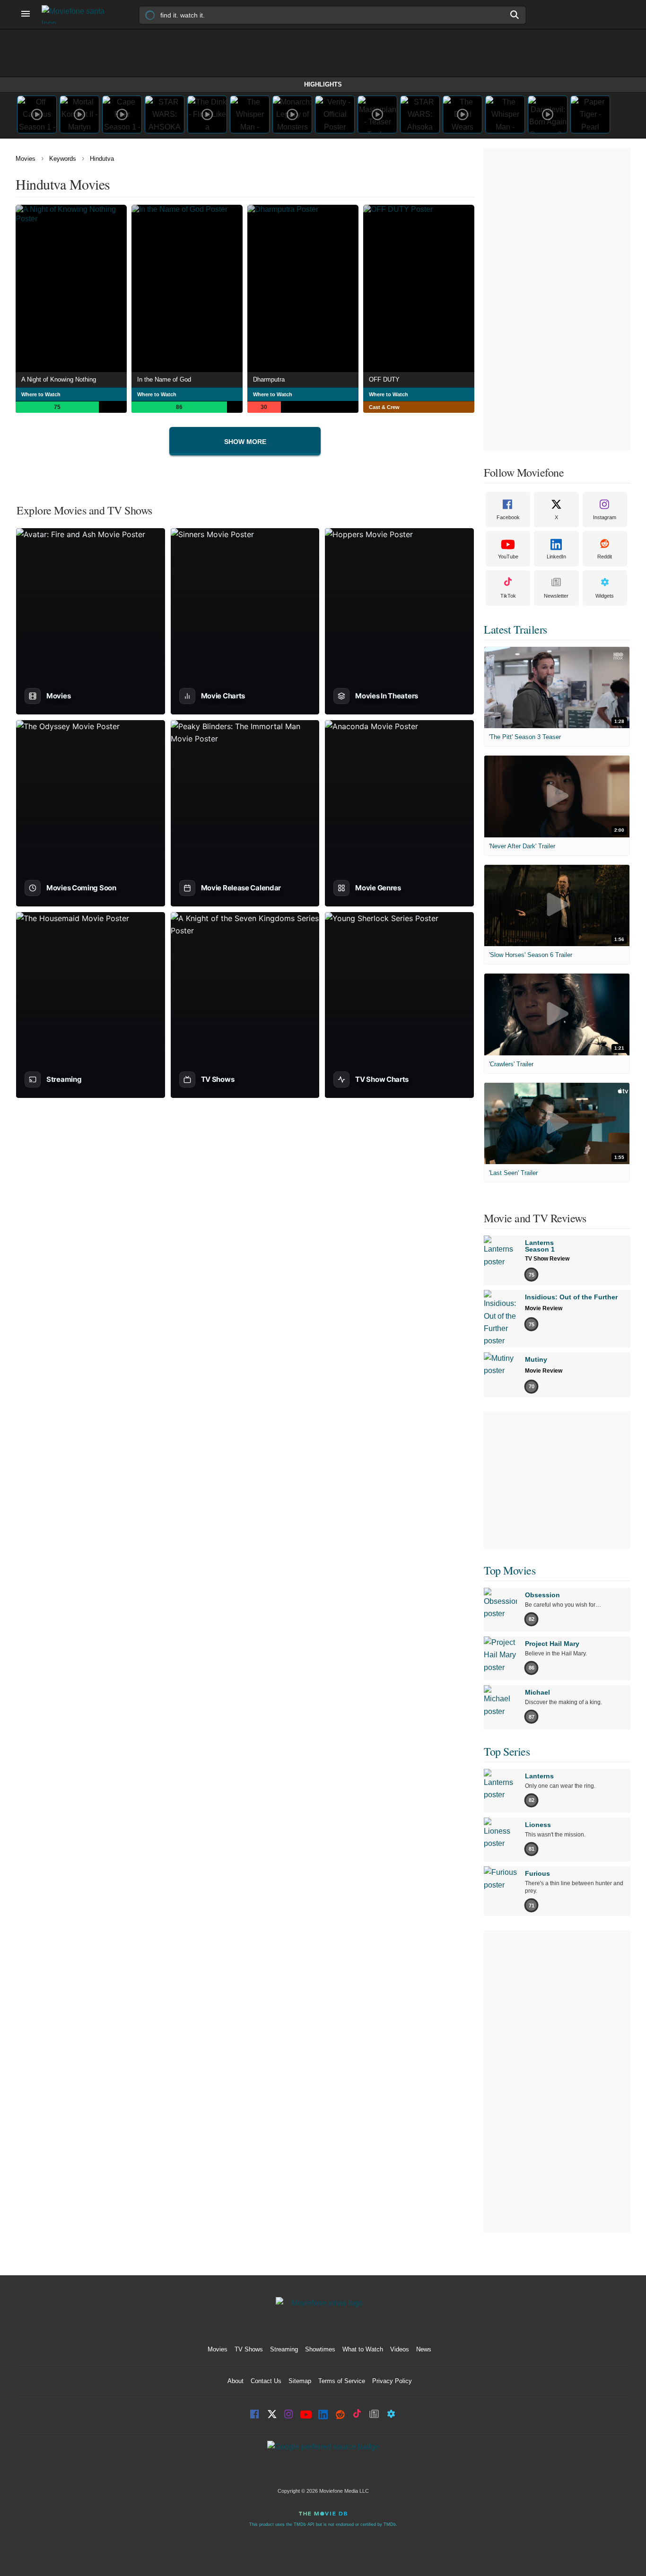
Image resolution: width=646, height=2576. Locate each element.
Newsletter (556, 596)
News (424, 2349)
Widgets (605, 596)
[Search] (515, 15)
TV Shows (249, 2349)
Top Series (507, 1751)
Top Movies (510, 1570)
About (236, 2381)
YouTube (508, 557)
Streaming (284, 2349)
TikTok (508, 596)
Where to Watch (41, 394)
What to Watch (363, 2349)
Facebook (508, 517)
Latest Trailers (515, 629)
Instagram (605, 517)
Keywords (63, 159)
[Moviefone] (77, 14)
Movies (26, 159)
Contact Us (266, 2381)
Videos (400, 2349)
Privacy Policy (392, 2381)
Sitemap (300, 2381)
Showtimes (320, 2349)
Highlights (323, 84)
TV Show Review (547, 1259)
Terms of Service (342, 2381)
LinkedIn (556, 557)
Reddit (605, 557)
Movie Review (544, 1308)
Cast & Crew (384, 407)
